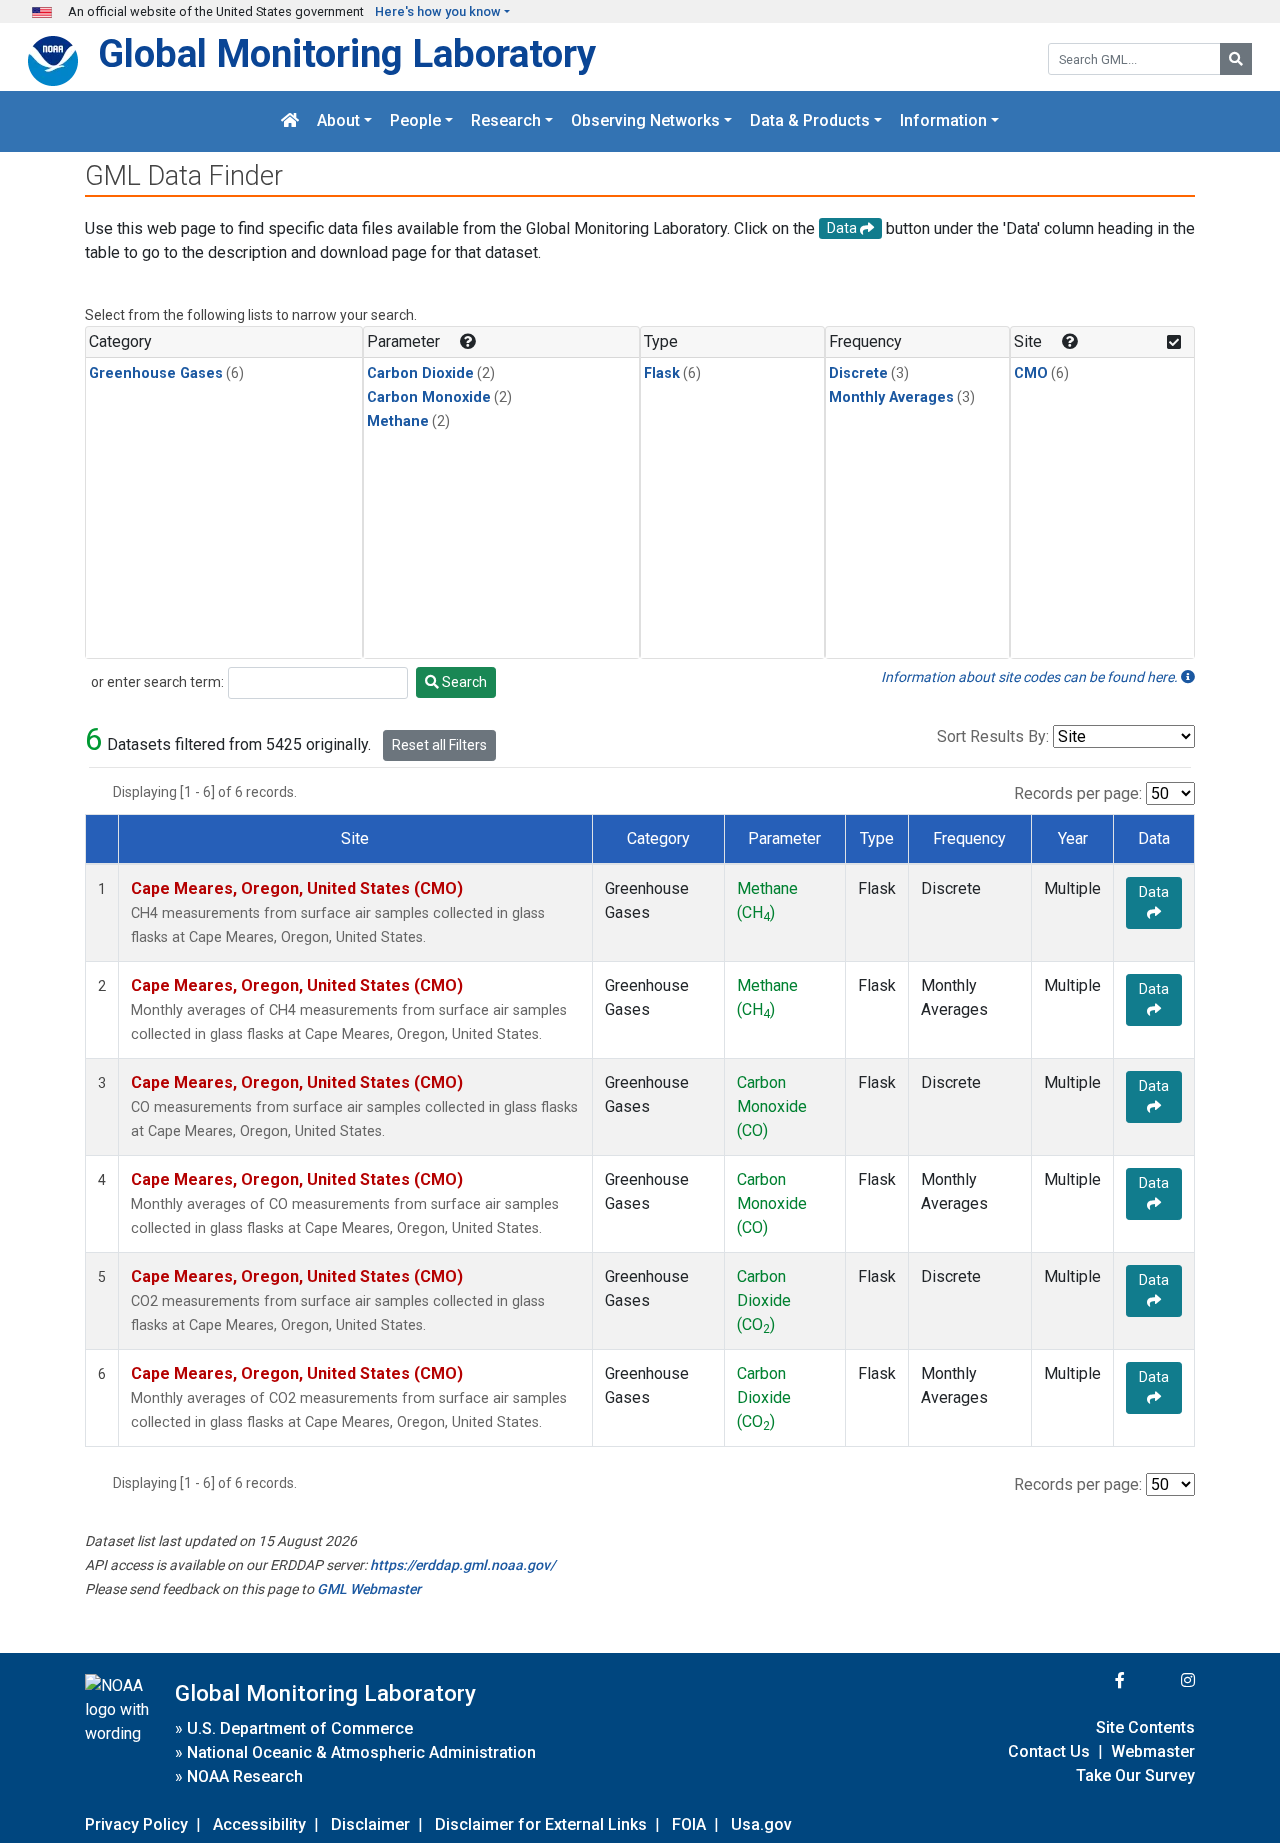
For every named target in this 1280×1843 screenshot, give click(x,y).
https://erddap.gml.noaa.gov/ (462, 1565)
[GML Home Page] (290, 121)
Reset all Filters (439, 745)
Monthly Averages (891, 397)
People (415, 121)
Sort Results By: (993, 736)
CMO (1031, 373)
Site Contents (1145, 1727)
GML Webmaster (369, 1589)
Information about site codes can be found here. (1031, 677)
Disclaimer (370, 1824)
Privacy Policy (136, 1824)
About (338, 121)
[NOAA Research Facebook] (1093, 1680)
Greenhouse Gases (156, 373)
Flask (662, 373)
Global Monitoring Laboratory (347, 53)
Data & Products (810, 121)
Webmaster (1153, 1751)
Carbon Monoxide (429, 397)
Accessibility (259, 1824)
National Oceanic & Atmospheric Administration (361, 1752)
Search (463, 682)
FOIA (689, 1824)
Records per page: (1078, 793)
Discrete (858, 373)
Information (943, 121)
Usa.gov (761, 1824)
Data (1154, 892)
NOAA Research (245, 1776)
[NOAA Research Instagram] (1162, 1680)
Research (506, 121)
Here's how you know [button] (438, 11)
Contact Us (1049, 1751)
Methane (398, 421)
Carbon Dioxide (420, 373)
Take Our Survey (1135, 1775)
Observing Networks (645, 121)
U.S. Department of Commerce (300, 1728)
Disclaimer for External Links (541, 1824)
